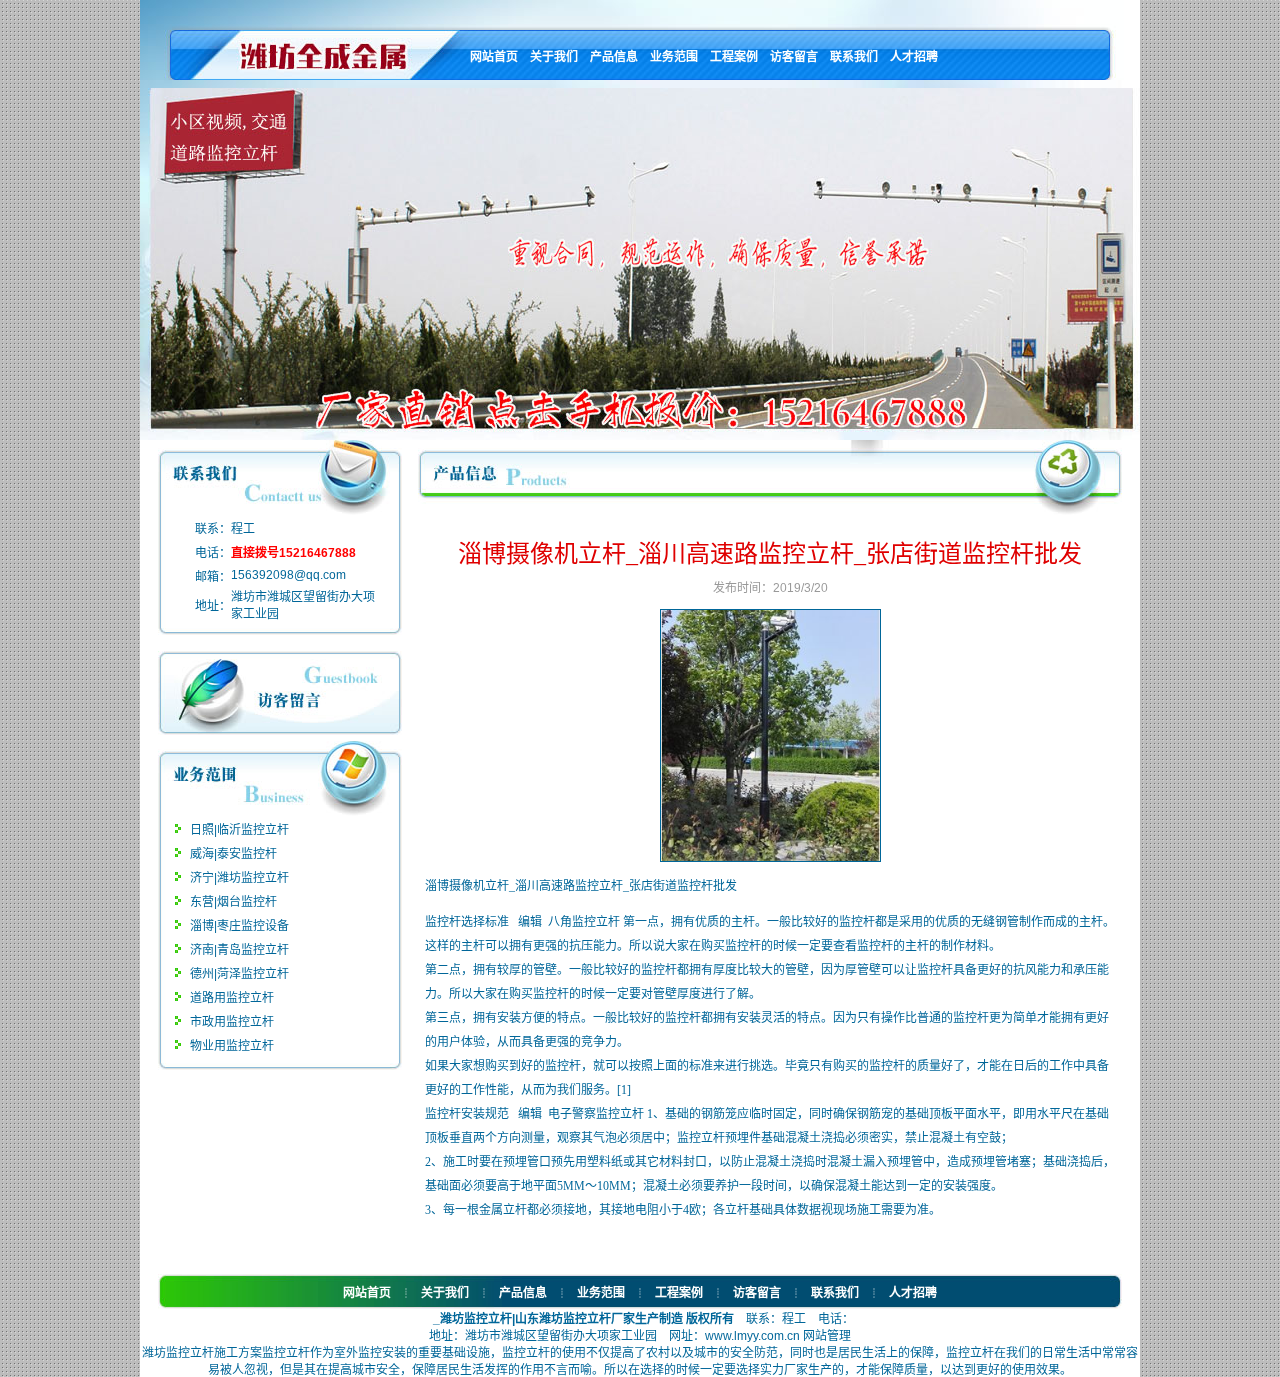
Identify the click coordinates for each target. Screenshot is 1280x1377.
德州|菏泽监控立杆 (239, 974)
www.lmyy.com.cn (754, 1336)
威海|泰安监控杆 (233, 854)
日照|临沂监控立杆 (239, 830)
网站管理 (827, 1336)
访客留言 (794, 57)
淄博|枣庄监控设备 (239, 926)
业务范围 (674, 57)
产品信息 (614, 57)
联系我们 (854, 57)
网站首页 (494, 57)
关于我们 (554, 57)
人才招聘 (914, 57)
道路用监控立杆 (232, 998)
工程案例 (734, 57)
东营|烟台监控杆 (233, 902)
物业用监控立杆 (232, 1046)
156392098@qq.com (288, 575)
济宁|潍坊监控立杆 (239, 878)
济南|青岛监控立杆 (239, 950)
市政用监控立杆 (232, 1022)
